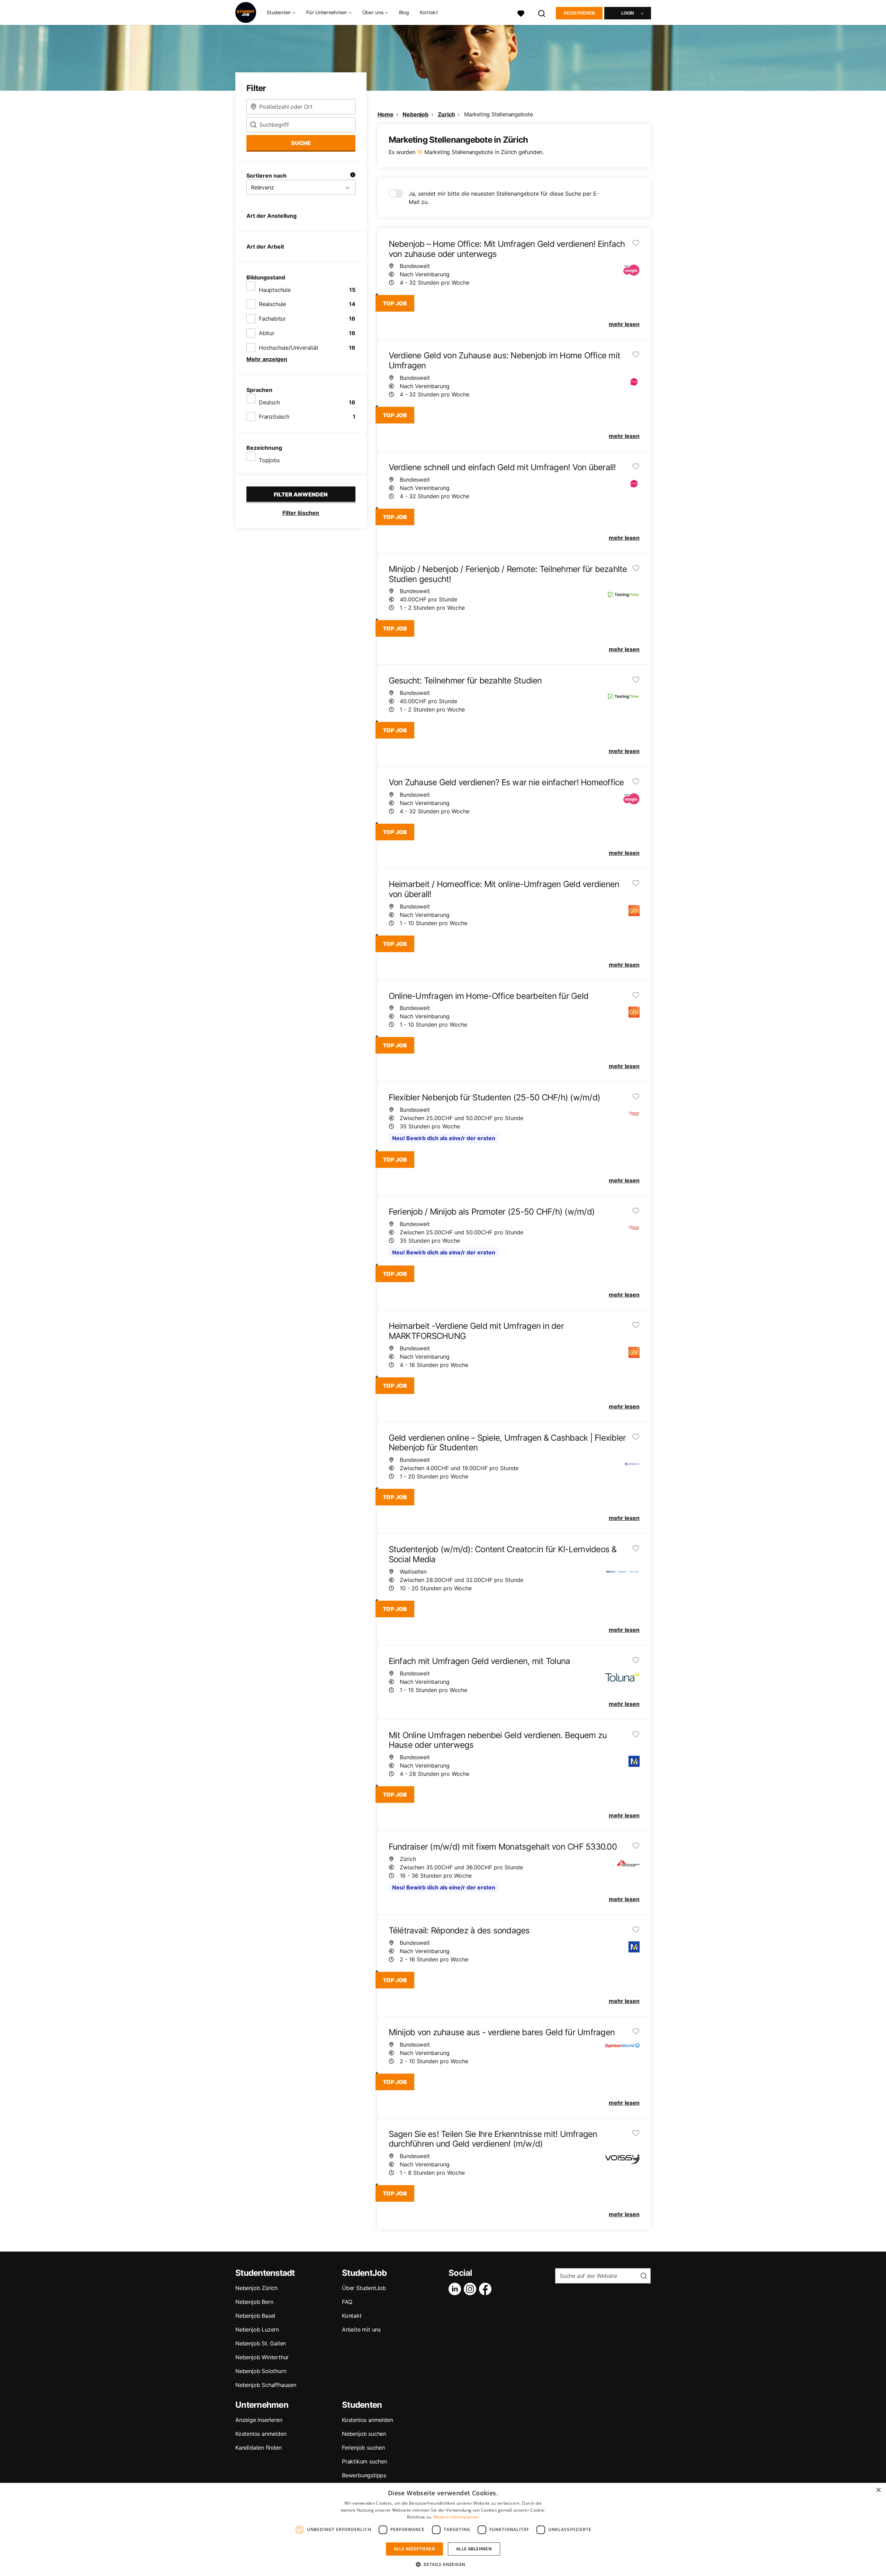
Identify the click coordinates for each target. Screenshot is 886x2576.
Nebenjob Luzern (257, 2329)
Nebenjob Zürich (256, 2288)
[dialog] (443, 2529)
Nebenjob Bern (254, 2302)
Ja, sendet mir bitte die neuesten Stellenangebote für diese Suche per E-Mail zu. (504, 198)
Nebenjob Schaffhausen (266, 2385)
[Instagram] (471, 2289)
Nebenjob (415, 114)
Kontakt (429, 12)
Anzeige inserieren (259, 2420)
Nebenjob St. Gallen (261, 2343)
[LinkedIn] (456, 2289)
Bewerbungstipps (364, 2475)
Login (628, 13)
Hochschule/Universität (289, 348)
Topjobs (269, 460)
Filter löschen (301, 513)
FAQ (347, 2302)
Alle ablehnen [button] (474, 2549)
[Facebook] (487, 2289)
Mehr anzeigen (267, 359)
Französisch (274, 417)
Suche (301, 143)
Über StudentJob (364, 2288)
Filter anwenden (301, 494)
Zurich (446, 114)
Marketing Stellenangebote (499, 114)
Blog (404, 12)
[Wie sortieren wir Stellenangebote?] (353, 176)
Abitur (267, 333)
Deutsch (269, 402)
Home (386, 114)
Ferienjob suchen (363, 2448)
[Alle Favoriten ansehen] (521, 13)
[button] (443, 2564)
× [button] (878, 2490)
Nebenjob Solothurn (261, 2371)
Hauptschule (275, 290)
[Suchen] (542, 13)
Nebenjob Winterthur (262, 2357)
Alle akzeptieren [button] (414, 2549)
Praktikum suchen (365, 2461)
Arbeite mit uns (361, 2329)
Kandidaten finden (259, 2448)
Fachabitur (272, 319)
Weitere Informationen (456, 2517)
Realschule (272, 304)
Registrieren (579, 13)
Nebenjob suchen (364, 2434)
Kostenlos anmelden (261, 2434)
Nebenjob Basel (255, 2316)
